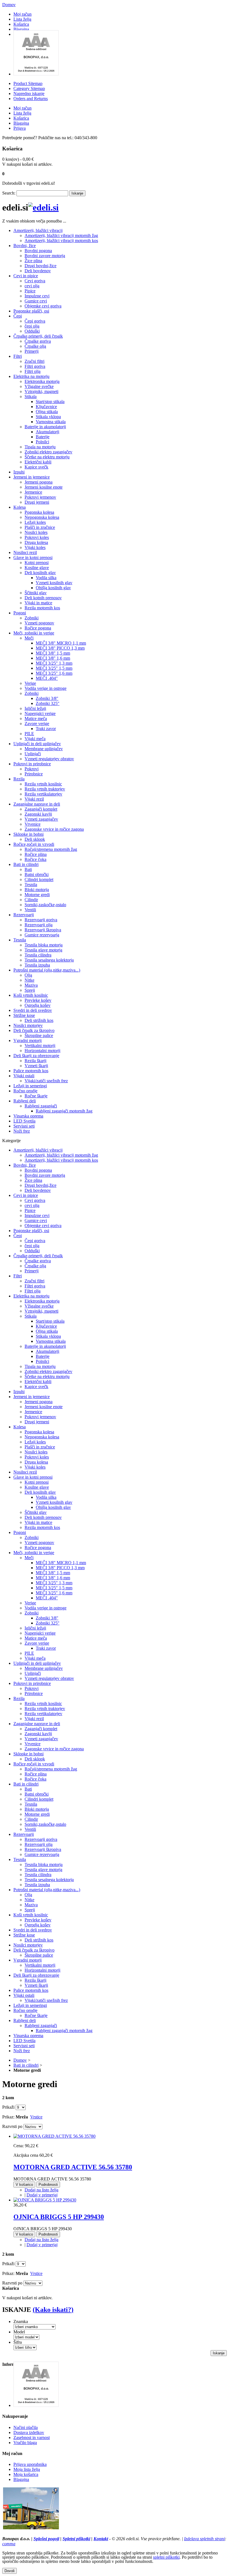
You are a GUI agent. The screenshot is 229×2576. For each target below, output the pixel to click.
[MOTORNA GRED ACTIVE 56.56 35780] (54, 2136)
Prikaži (8, 2107)
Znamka (21, 2322)
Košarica (21, 24)
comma (9, 2544)
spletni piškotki (166, 2557)
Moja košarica (26, 2474)
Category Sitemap (29, 88)
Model (19, 2332)
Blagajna (21, 29)
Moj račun (22, 14)
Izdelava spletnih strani (204, 2539)
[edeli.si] (43, 207)
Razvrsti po (12, 2126)
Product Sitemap (28, 83)
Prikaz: (8, 2117)
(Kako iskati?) (53, 2310)
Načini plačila (26, 2427)
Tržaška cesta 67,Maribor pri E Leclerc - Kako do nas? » (52, 2534)
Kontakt (101, 2539)
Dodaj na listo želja (41, 2190)
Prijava (20, 128)
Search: (9, 193)
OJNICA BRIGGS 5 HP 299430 (59, 2217)
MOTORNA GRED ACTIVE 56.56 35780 (73, 2167)
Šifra (18, 2342)
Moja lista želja (27, 2469)
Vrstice (36, 2117)
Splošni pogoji (46, 2539)
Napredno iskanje (29, 93)
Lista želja (22, 19)
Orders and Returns (31, 99)
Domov (9, 5)
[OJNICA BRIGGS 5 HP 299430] (45, 2200)
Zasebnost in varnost (32, 2438)
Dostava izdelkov (29, 2432)
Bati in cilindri (26, 2065)
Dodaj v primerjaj (42, 2195)
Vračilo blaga (25, 2443)
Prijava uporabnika (30, 2464)
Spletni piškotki (76, 2539)
